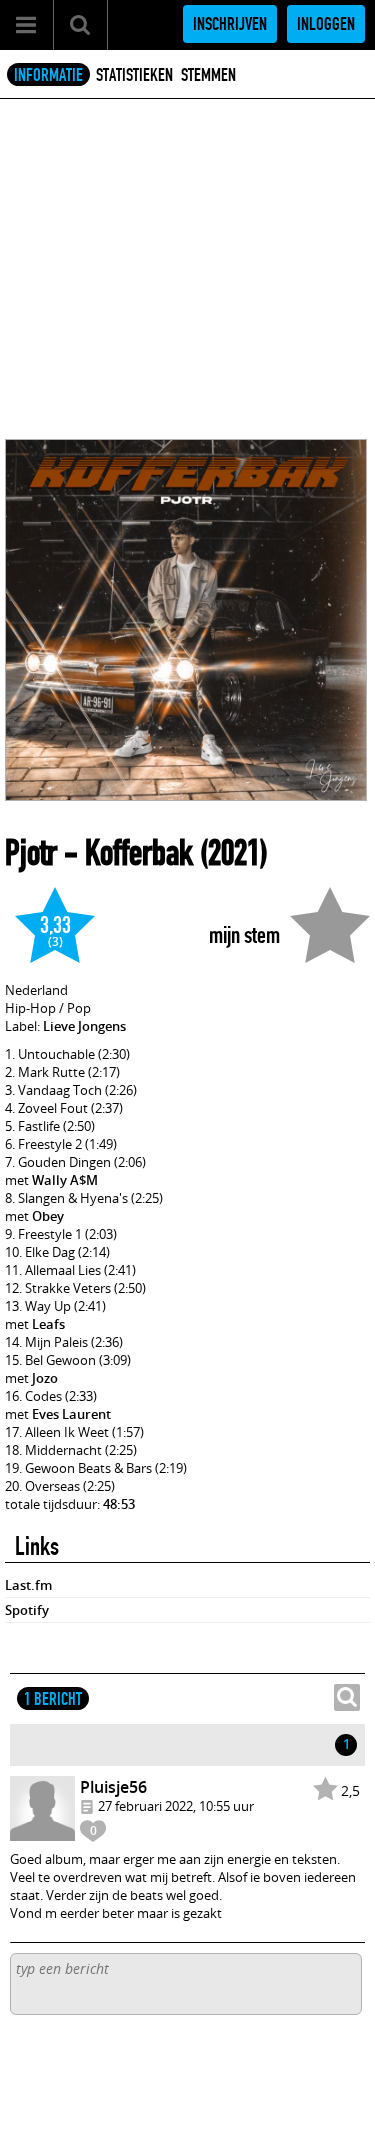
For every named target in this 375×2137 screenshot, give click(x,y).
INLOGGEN (326, 24)
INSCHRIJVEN (230, 24)
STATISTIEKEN (134, 75)
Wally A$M (65, 1180)
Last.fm (28, 1585)
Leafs (48, 1324)
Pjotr (31, 853)
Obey (48, 1216)
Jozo (45, 1378)
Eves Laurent (71, 1414)
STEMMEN (208, 75)
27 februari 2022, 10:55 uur (176, 1806)
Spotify (27, 1610)
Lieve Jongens (84, 1026)
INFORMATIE (48, 75)
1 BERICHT (53, 1699)
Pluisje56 (113, 1787)
